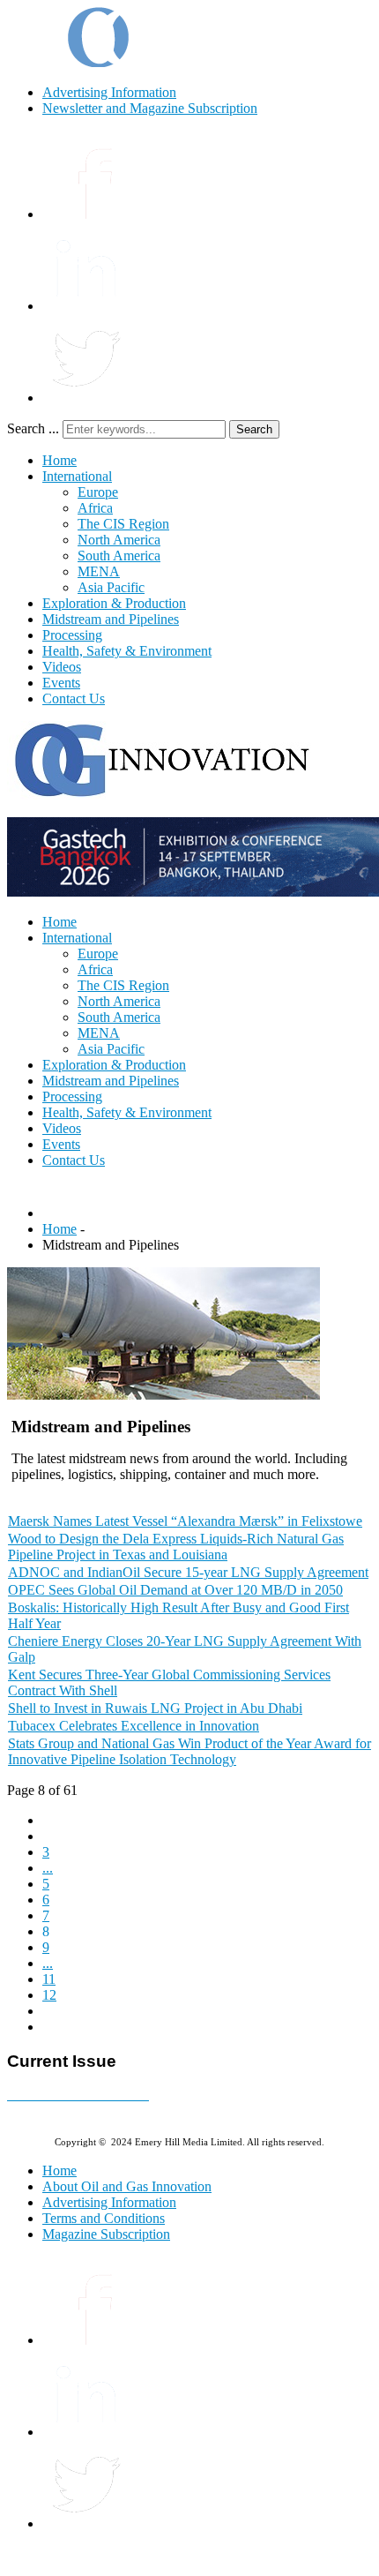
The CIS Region (123, 524)
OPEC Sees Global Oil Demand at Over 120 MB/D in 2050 (175, 1590)
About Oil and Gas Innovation (127, 2186)
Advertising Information (109, 92)
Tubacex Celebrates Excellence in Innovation (134, 1726)
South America (119, 556)
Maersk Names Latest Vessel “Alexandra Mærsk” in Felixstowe (185, 1521)
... (48, 1868)
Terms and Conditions (104, 2218)
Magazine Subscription (106, 2234)
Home (59, 460)
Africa (95, 508)
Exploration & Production (114, 603)
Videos (62, 667)
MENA (99, 571)
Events (61, 683)
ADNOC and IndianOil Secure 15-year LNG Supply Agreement (188, 1572)
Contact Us (74, 698)
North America (119, 540)
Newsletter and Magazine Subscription (150, 108)
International (77, 476)
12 (49, 1995)
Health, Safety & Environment (127, 651)
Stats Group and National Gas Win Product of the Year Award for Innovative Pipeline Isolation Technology (189, 1751)
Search (254, 429)
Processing (72, 635)
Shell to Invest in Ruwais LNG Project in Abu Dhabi (155, 1708)
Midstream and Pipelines (111, 619)
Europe (98, 492)
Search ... (33, 428)
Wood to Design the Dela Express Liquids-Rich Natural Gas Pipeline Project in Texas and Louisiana (176, 1547)
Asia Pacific (111, 587)
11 (49, 1979)
